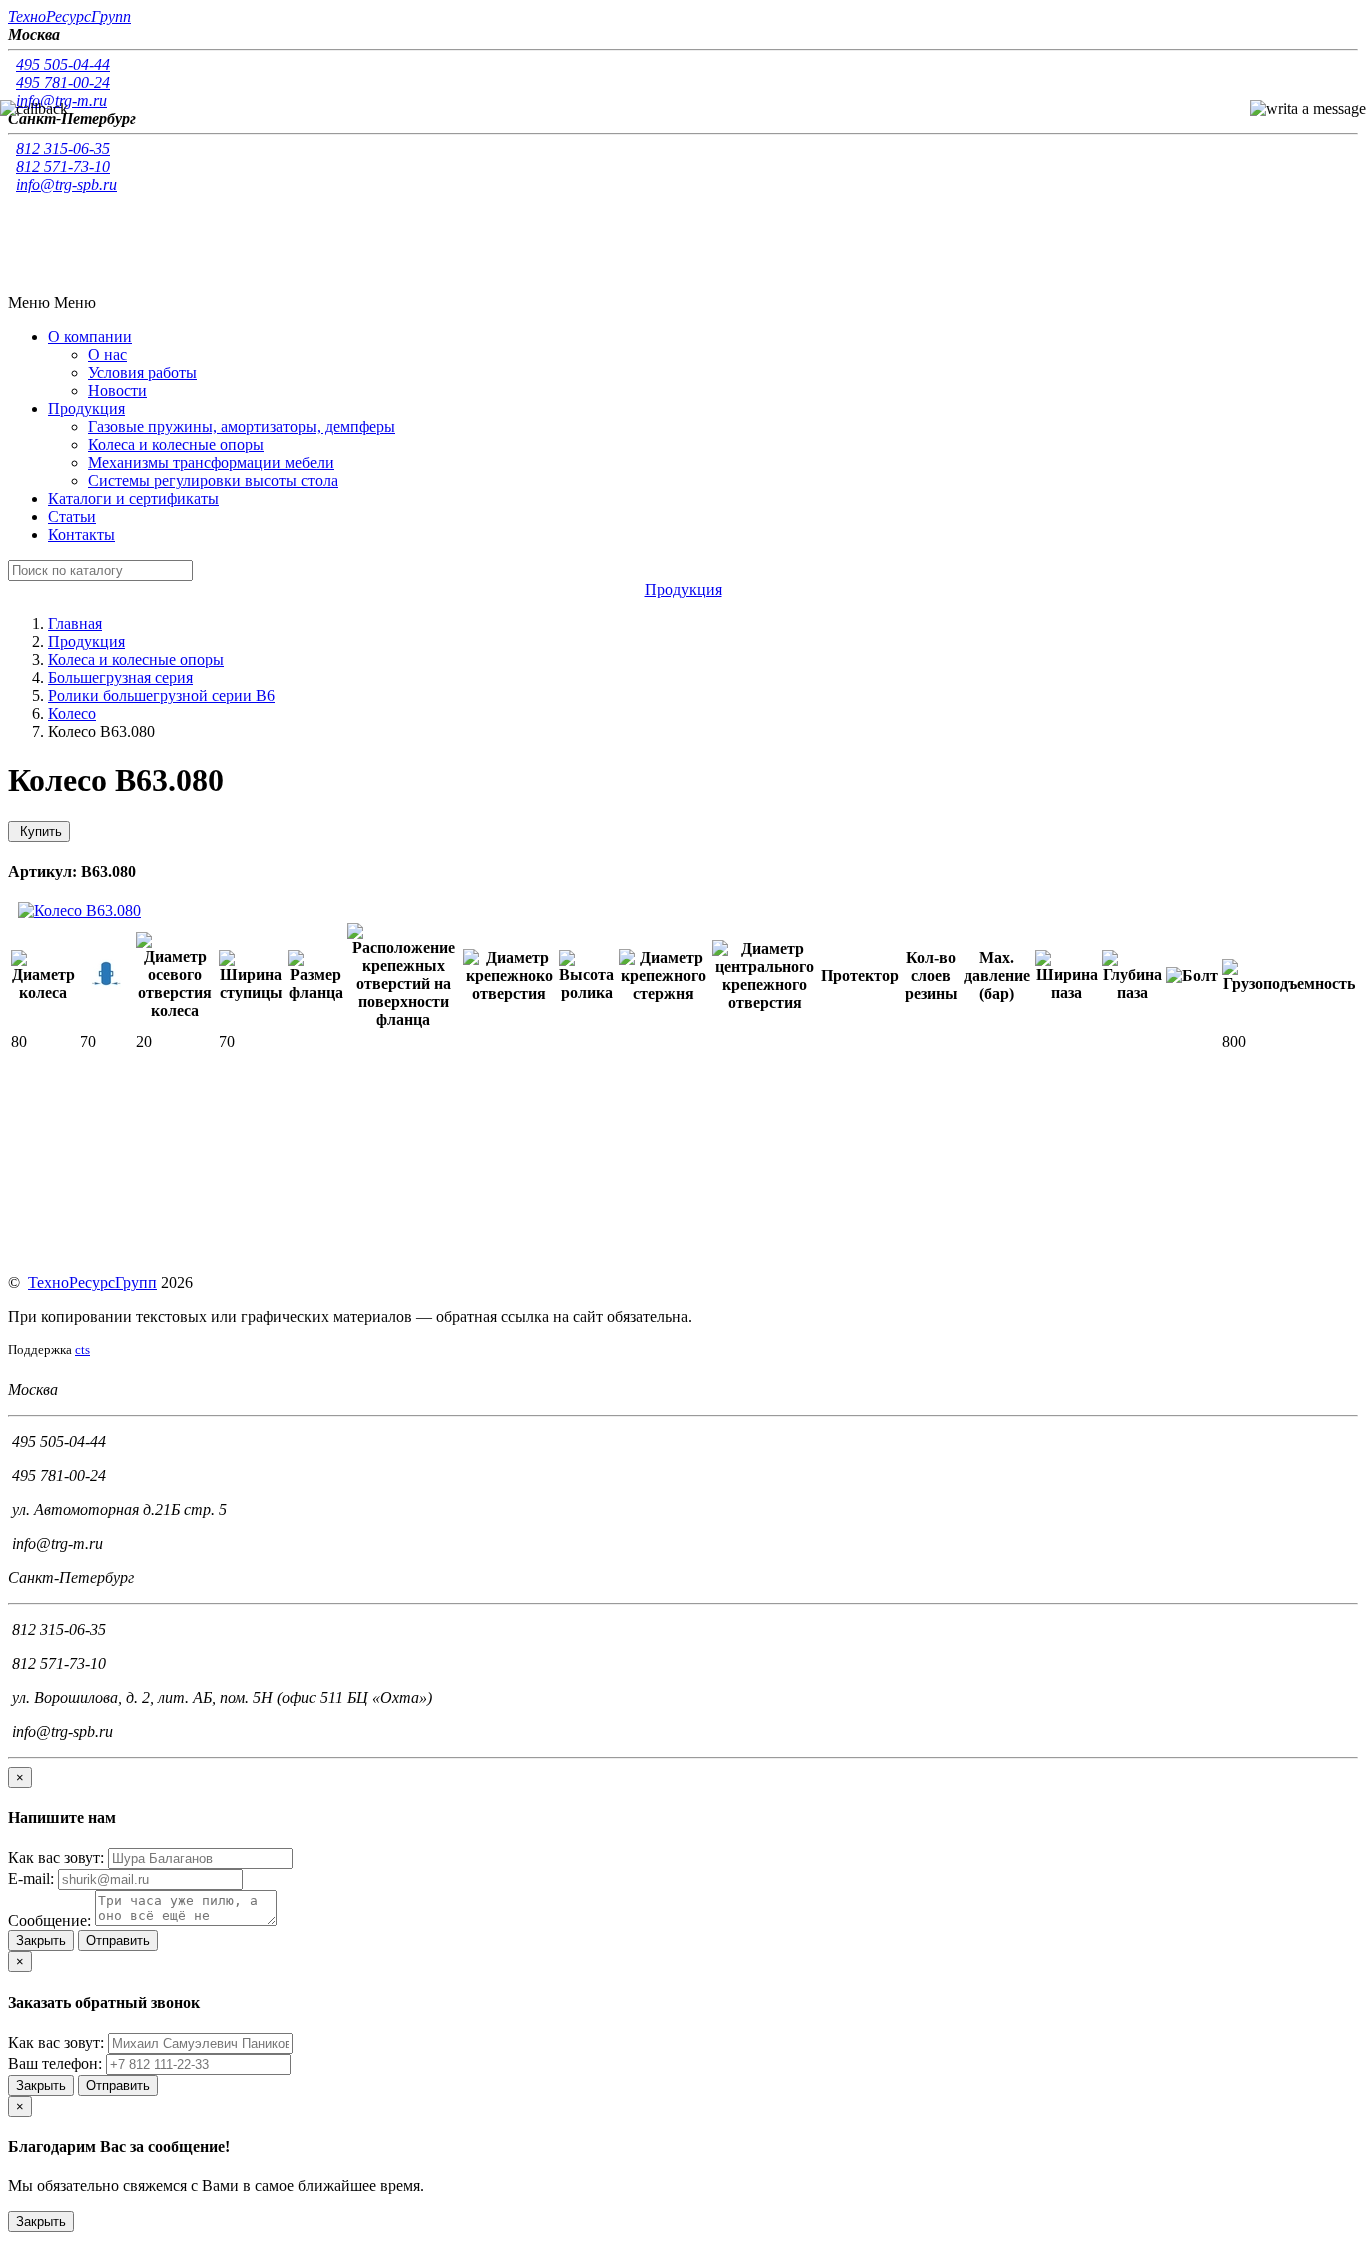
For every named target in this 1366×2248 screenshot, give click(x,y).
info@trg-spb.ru (66, 184)
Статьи (72, 516)
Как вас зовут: (56, 1857)
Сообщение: (49, 1920)
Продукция (86, 641)
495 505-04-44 (63, 64)
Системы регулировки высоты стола (213, 480)
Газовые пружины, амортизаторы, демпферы (241, 426)
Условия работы (142, 372)
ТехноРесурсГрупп (92, 1282)
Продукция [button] (86, 408)
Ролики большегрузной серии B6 (161, 695)
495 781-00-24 (63, 82)
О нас (107, 354)
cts (82, 1349)
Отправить (118, 1940)
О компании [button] (90, 336)
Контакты (81, 534)
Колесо (72, 713)
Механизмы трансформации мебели (211, 462)
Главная (75, 623)
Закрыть (41, 1940)
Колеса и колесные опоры (176, 444)
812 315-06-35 (63, 148)
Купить (39, 831)
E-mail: (31, 1878)
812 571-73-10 (63, 166)
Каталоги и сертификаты (133, 498)
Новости (117, 390)
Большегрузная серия (120, 677)
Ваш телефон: (55, 2063)
